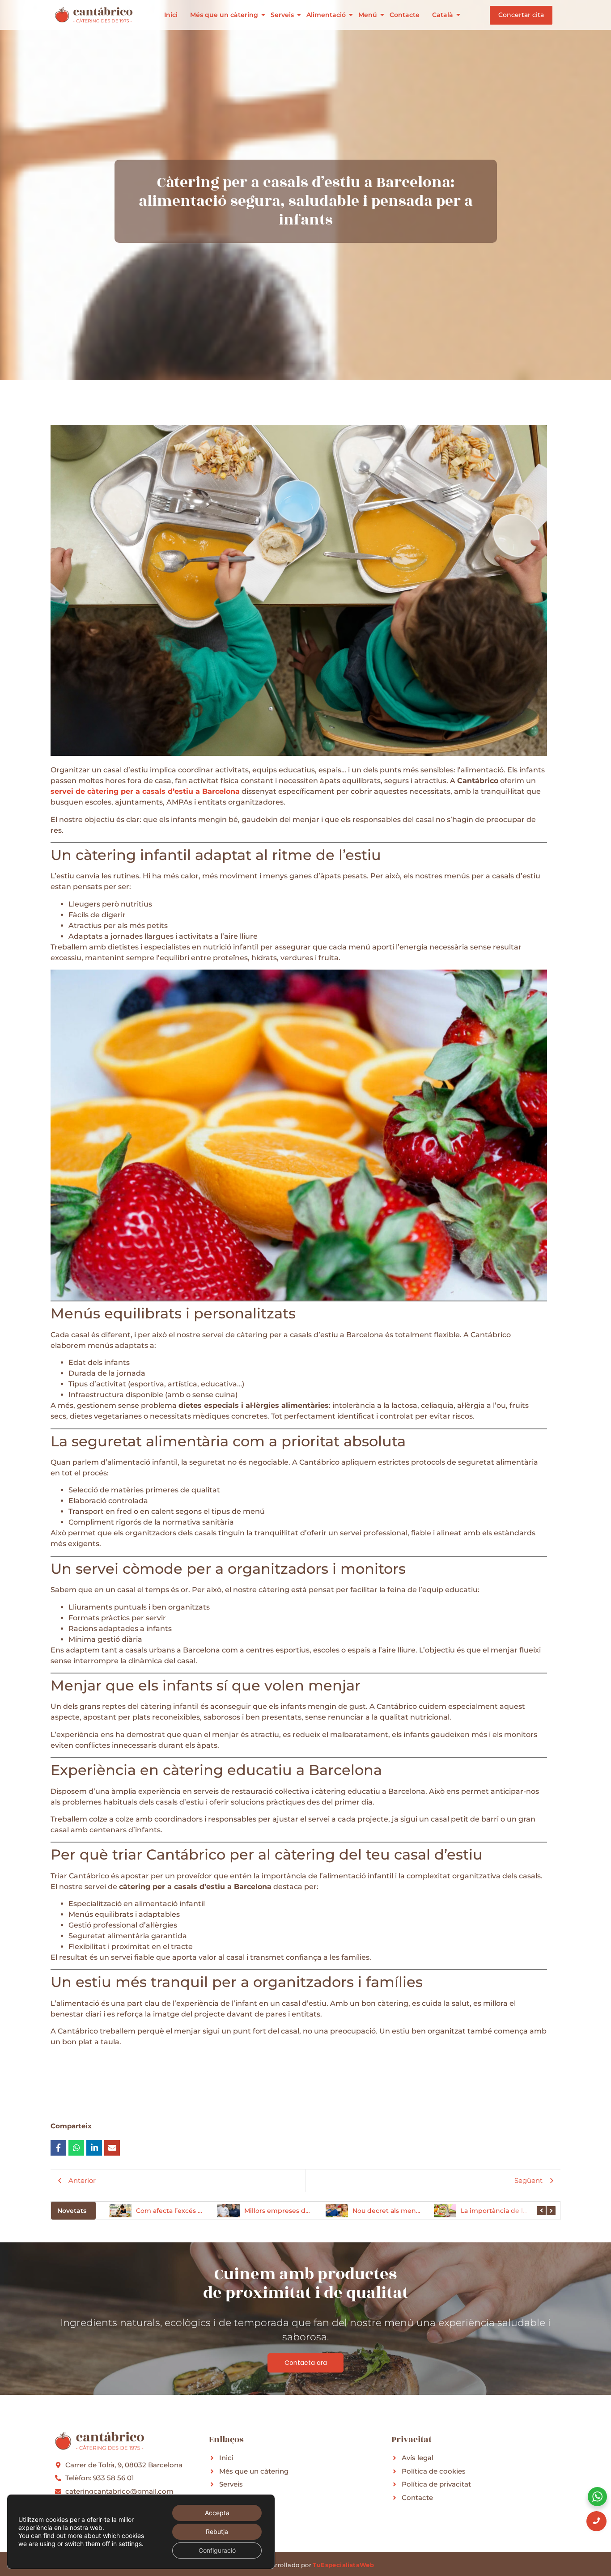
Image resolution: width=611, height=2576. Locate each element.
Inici (171, 15)
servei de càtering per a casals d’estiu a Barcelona (145, 791)
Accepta (217, 2513)
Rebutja (217, 2532)
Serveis (282, 15)
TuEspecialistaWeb (343, 2565)
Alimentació (326, 15)
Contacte (405, 15)
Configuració (217, 2550)
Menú (368, 15)
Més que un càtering (224, 15)
